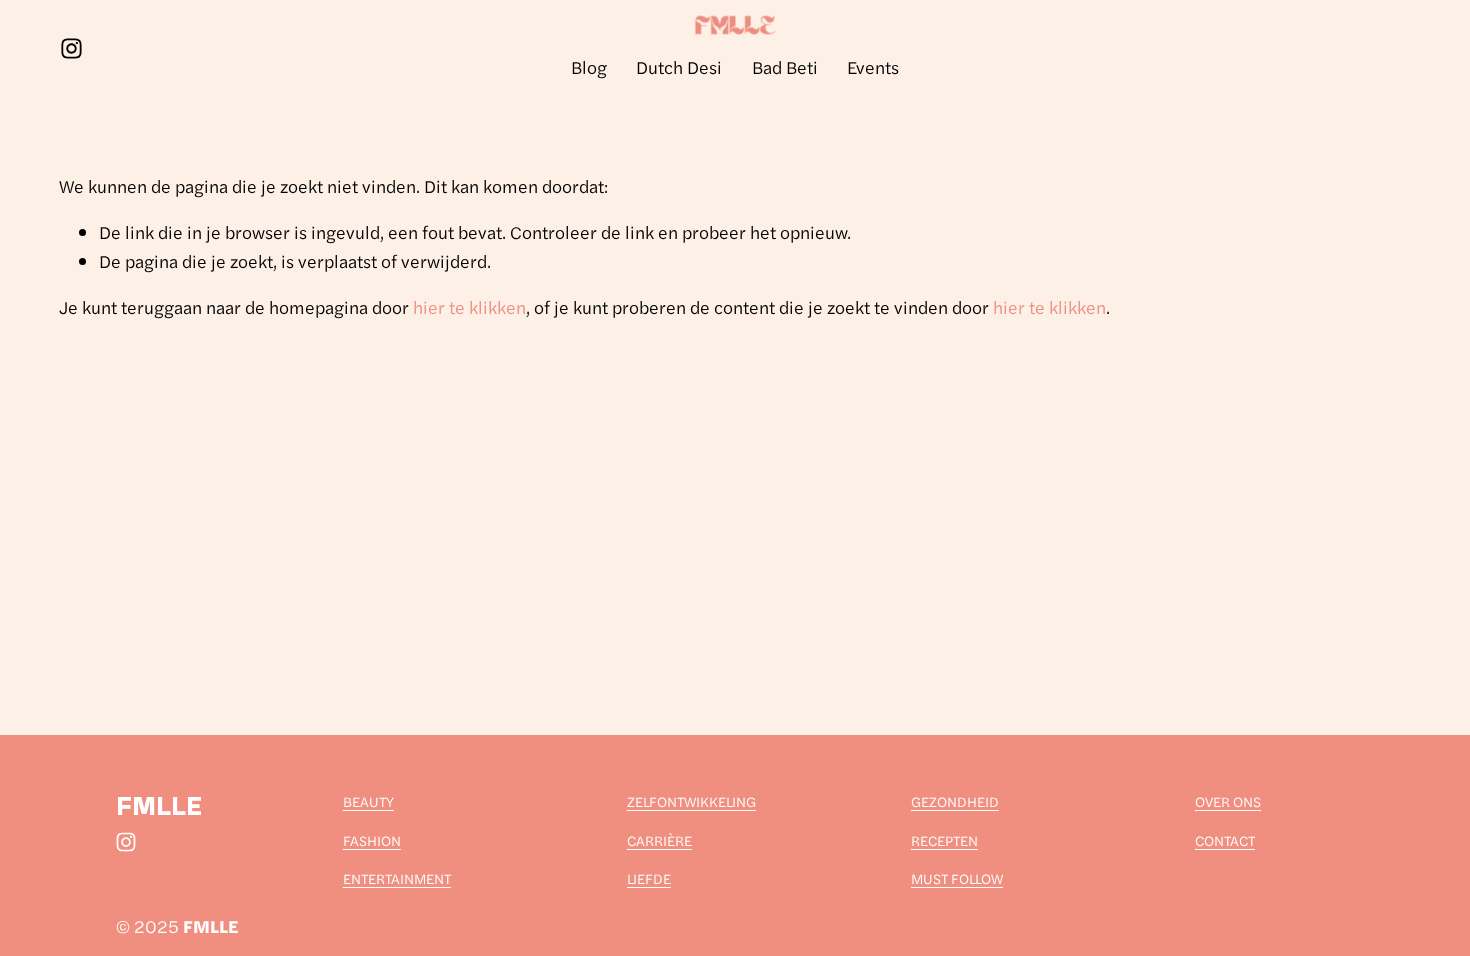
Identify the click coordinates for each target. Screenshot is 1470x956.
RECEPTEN (944, 840)
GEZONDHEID (955, 801)
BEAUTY (368, 801)
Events (873, 66)
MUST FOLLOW (957, 878)
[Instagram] (71, 48)
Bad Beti (785, 66)
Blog (589, 66)
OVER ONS (1228, 801)
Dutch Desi (679, 66)
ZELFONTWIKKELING (691, 801)
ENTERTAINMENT (397, 878)
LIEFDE (649, 878)
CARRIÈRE (659, 840)
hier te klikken (469, 306)
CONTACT (1225, 840)
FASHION (372, 840)
